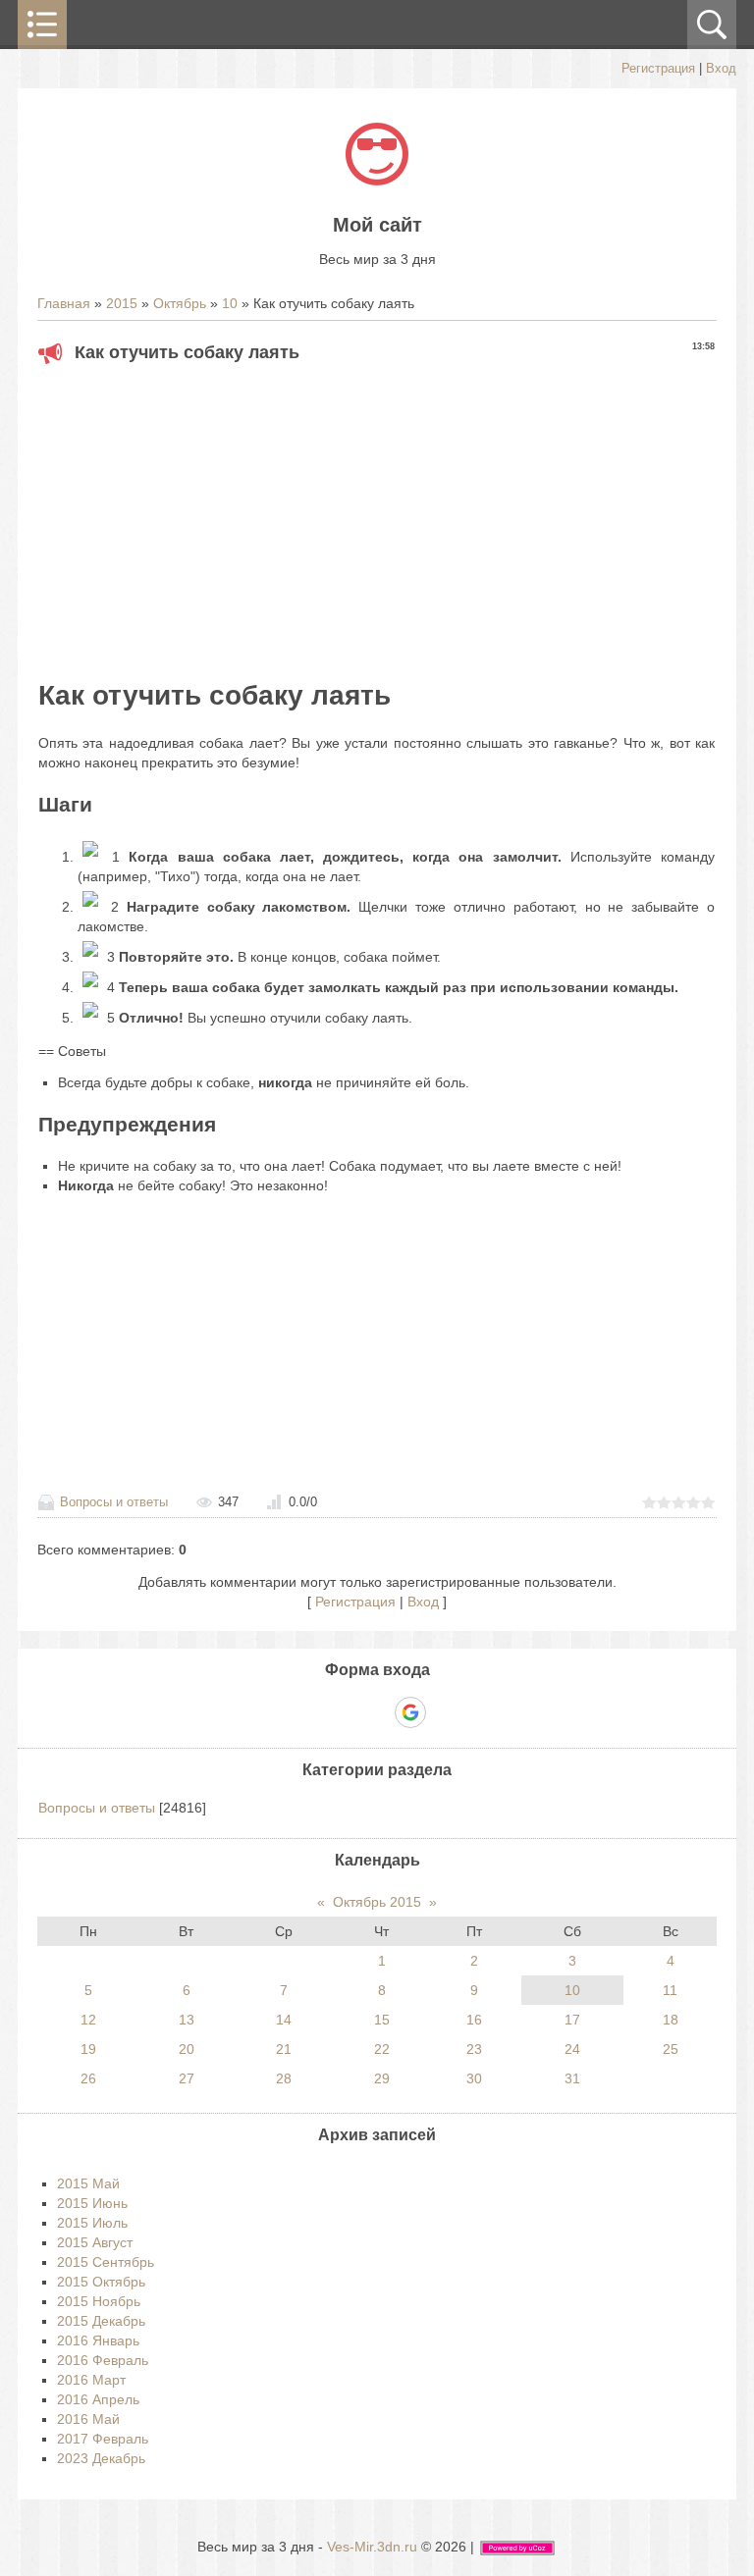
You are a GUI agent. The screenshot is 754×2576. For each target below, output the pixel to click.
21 (284, 2049)
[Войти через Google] (410, 1712)
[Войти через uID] (309, 1712)
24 (572, 2049)
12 (88, 2020)
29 (382, 2078)
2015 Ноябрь (99, 2301)
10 (230, 303)
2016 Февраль (103, 2360)
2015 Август (95, 2242)
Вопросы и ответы (114, 1502)
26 (88, 2078)
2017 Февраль (103, 2439)
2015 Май (88, 2183)
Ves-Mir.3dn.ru (372, 2547)
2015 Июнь (92, 2203)
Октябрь (180, 303)
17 (572, 2020)
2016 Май (88, 2419)
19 (88, 2049)
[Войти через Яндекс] (376, 1712)
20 (187, 2049)
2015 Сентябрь (106, 2262)
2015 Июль (92, 2223)
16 (474, 2020)
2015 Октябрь (101, 2282)
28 (284, 2078)
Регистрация (658, 68)
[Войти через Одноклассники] (445, 1712)
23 (474, 2049)
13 (187, 2020)
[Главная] (377, 181)
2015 (122, 303)
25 (671, 2049)
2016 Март (91, 2380)
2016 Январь (98, 2340)
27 (187, 2078)
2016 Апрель (98, 2399)
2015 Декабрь (101, 2321)
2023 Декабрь (101, 2458)
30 (474, 2078)
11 (670, 1990)
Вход (721, 68)
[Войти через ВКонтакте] (343, 1712)
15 (382, 2020)
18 (671, 2020)
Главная (64, 303)
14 (284, 2020)
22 (382, 2049)
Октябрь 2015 (377, 1902)
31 (572, 2078)
